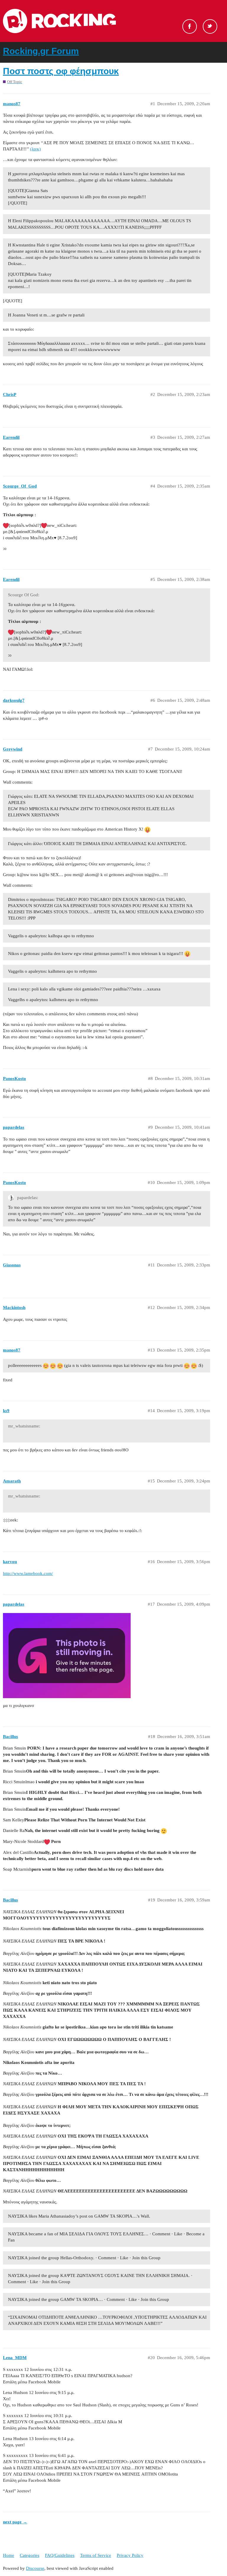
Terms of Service (96, 2555)
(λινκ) (35, 149)
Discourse (35, 2568)
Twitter (210, 26)
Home (9, 2555)
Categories (30, 2555)
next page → (15, 2522)
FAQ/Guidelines (60, 2555)
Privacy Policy (130, 2555)
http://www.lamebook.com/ (28, 1573)
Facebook (190, 26)
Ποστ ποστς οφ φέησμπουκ (61, 71)
